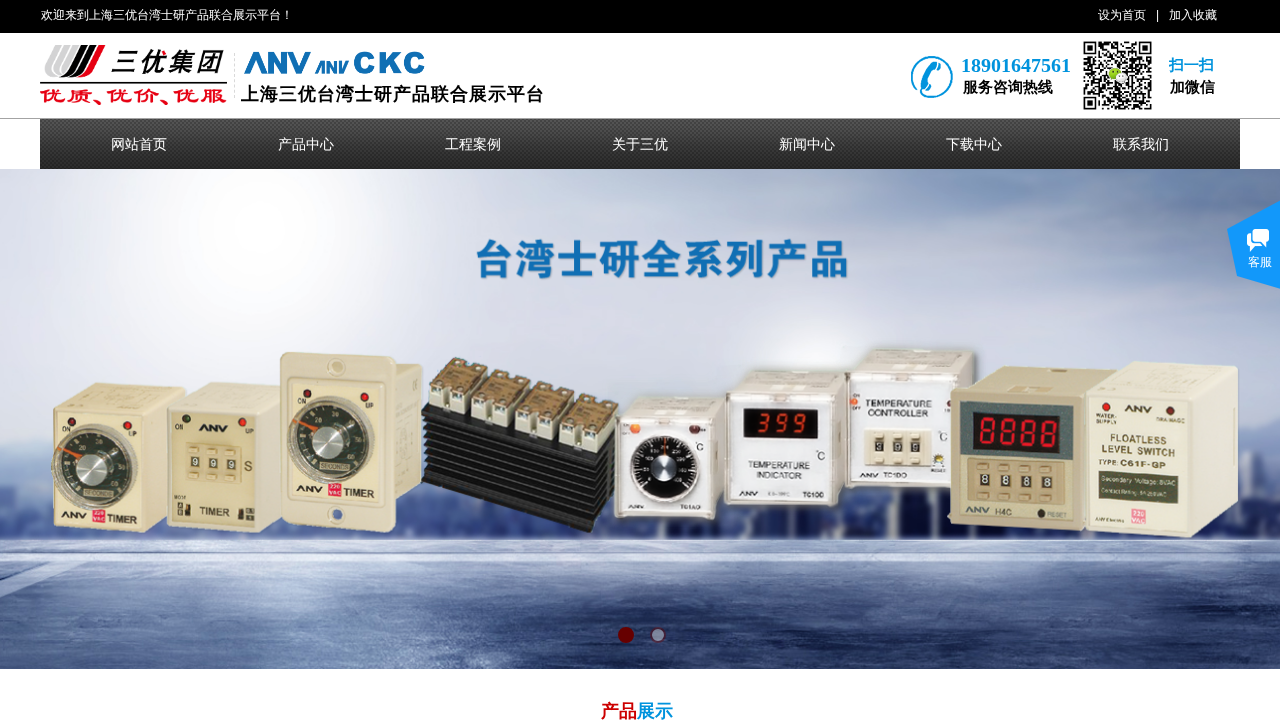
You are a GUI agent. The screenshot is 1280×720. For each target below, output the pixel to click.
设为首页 (1122, 15)
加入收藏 (1193, 15)
